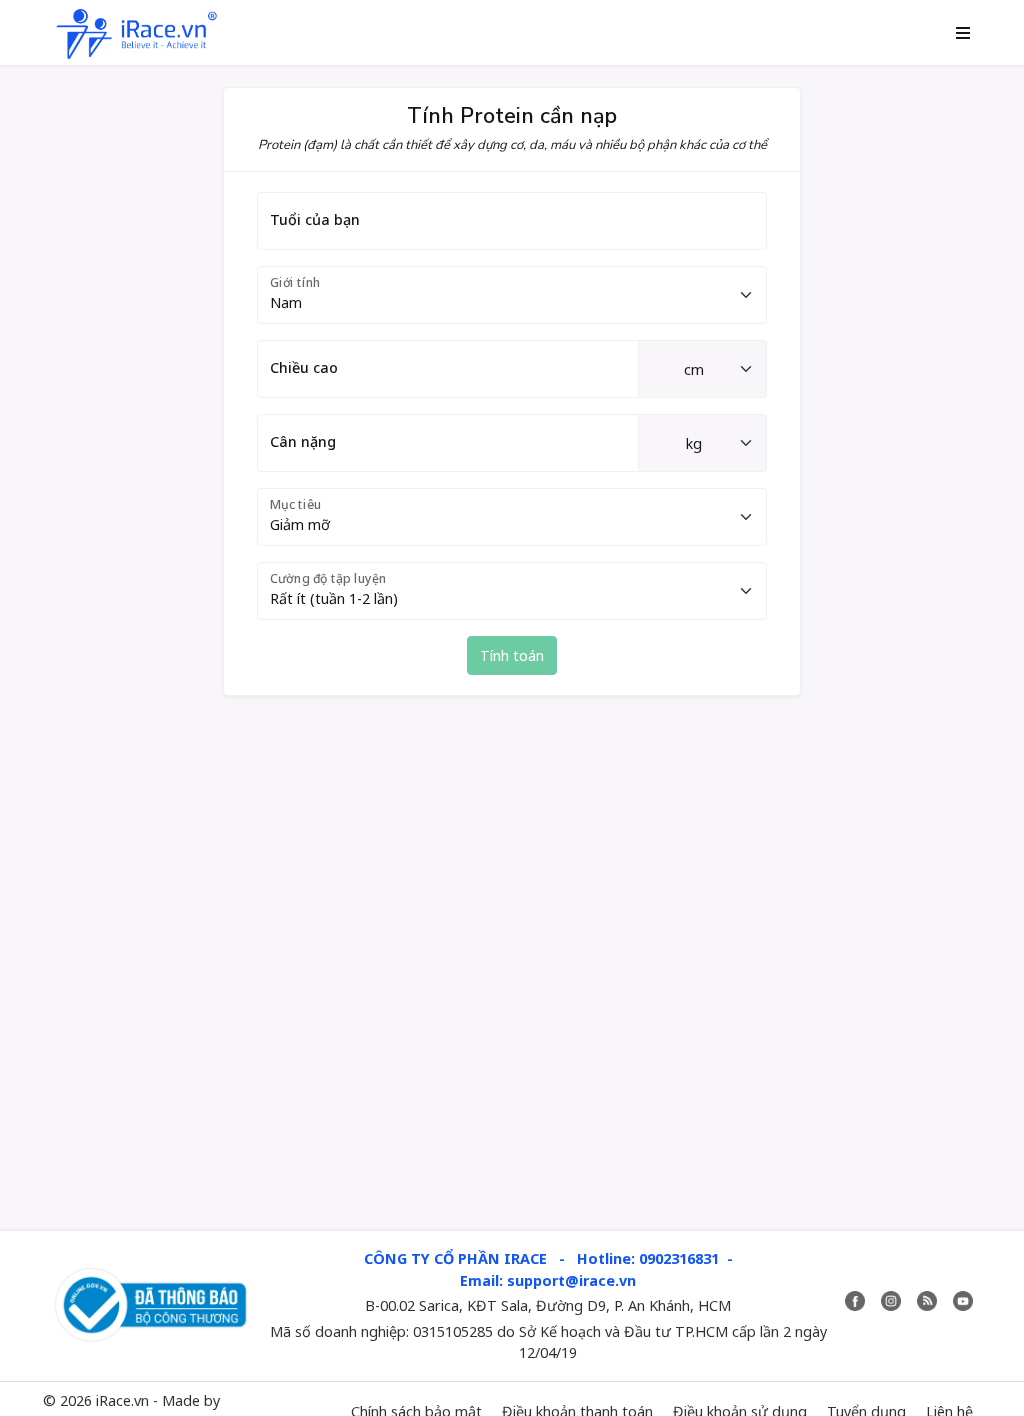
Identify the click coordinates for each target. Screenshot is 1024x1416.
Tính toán (512, 655)
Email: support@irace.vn (548, 1280)
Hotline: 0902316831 (648, 1258)
